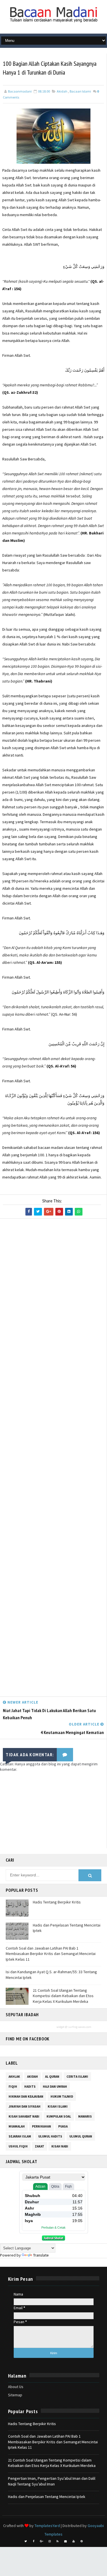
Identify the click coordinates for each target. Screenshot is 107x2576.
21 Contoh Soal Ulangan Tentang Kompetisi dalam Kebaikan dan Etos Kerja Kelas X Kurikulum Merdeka (63, 1996)
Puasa (63, 2126)
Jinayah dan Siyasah (25, 2106)
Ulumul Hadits (50, 2136)
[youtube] (74, 2541)
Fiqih (13, 2087)
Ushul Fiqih (18, 2146)
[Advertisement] (53, 1459)
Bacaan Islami (80, 91)
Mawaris (85, 2116)
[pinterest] (82, 2541)
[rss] (58, 2541)
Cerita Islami (77, 2077)
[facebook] (34, 2541)
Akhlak (14, 2077)
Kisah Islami (58, 2106)
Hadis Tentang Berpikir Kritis (57, 1902)
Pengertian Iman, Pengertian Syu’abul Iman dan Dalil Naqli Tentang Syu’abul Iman (52, 2481)
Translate (41, 2255)
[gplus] (42, 2541)
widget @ (62, 2027)
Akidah (62, 91)
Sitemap (15, 2395)
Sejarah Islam (20, 2136)
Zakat (40, 2146)
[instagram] (50, 2541)
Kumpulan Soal (59, 2116)
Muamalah (17, 2126)
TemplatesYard (47, 2526)
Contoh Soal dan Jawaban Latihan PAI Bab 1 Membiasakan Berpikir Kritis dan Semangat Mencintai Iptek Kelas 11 (51, 1954)
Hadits (30, 2087)
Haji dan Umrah (55, 2087)
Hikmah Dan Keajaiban (26, 2097)
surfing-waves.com (80, 2027)
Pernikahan (42, 2126)
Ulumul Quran (81, 2136)
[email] (66, 2541)
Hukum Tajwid (62, 2097)
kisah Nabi (60, 2146)
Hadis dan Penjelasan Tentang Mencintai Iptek (47, 2497)
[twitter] (26, 2541)
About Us (16, 2387)
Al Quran (52, 2077)
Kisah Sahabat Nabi (24, 2116)
